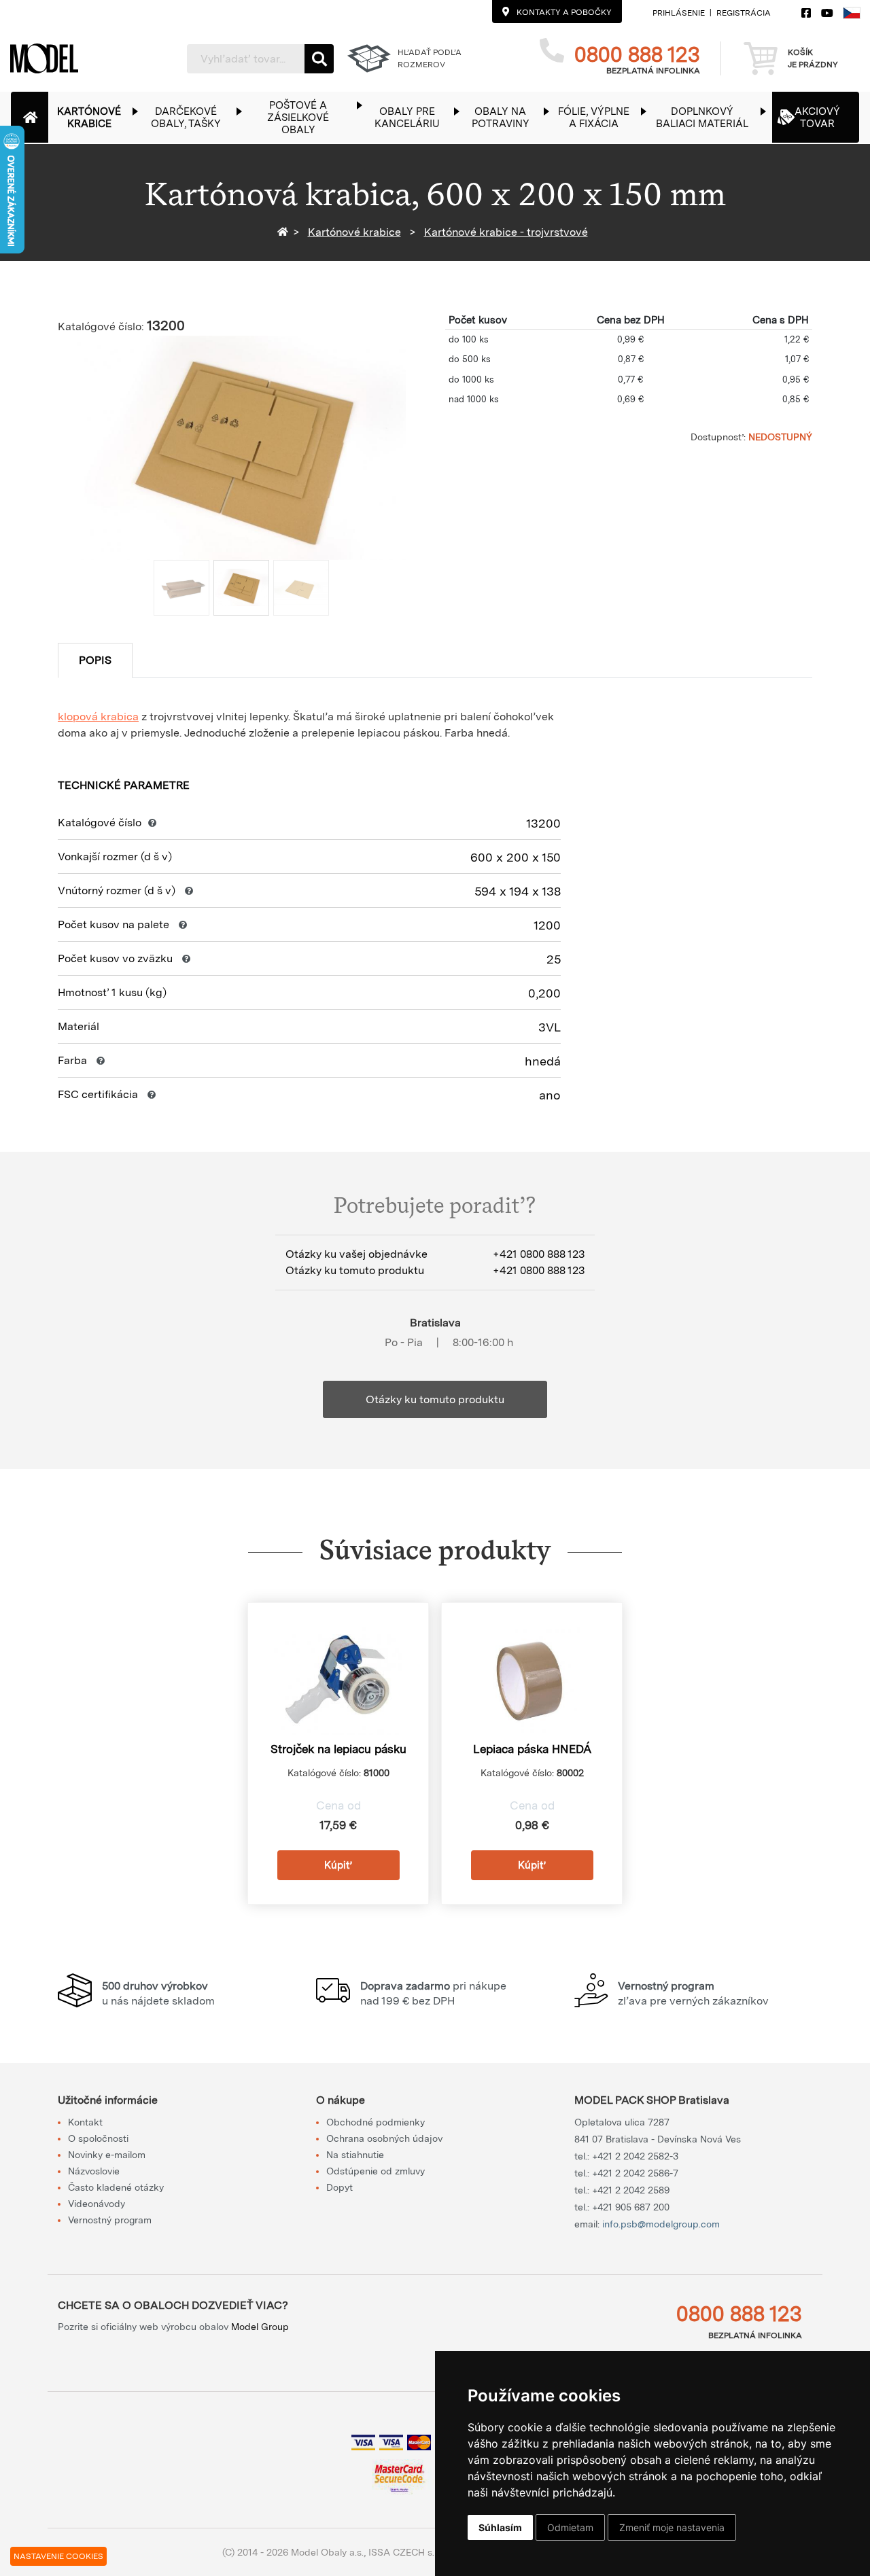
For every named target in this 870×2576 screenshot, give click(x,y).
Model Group (260, 2327)
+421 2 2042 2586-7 (635, 2173)
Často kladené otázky (116, 2187)
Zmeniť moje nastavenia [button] (672, 2527)
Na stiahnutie (355, 2155)
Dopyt (340, 2187)
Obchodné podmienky (376, 2122)
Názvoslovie (94, 2171)
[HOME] (285, 232)
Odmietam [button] (570, 2527)
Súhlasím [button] (500, 2527)
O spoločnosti (98, 2138)
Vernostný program (110, 2220)
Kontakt (85, 2122)
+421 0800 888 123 (539, 1254)
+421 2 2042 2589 (631, 2190)
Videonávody (97, 2204)
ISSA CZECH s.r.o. (407, 2552)
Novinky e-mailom (107, 2155)
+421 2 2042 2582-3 (635, 2156)
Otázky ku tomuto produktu (435, 1399)
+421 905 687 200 (631, 2207)
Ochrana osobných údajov (384, 2138)
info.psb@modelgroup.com (661, 2224)
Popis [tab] (95, 660)
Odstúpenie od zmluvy (376, 2171)
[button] (96, 117)
